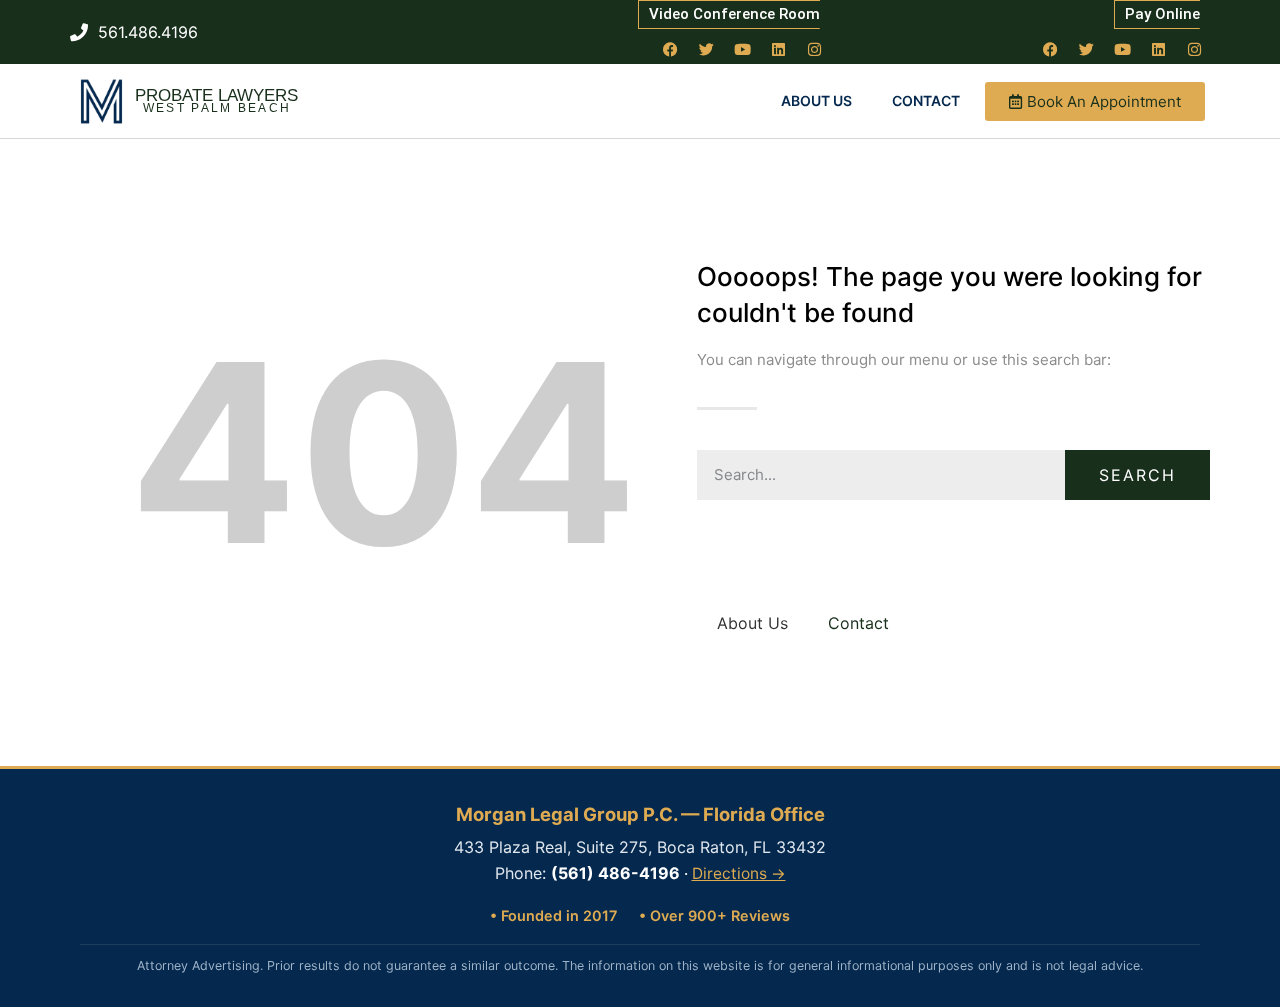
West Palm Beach (217, 108)
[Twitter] (707, 49)
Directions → (739, 873)
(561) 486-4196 (615, 873)
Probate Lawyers (216, 95)
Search (1137, 475)
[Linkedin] (779, 49)
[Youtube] (743, 49)
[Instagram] (815, 49)
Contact (926, 100)
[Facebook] (671, 49)
